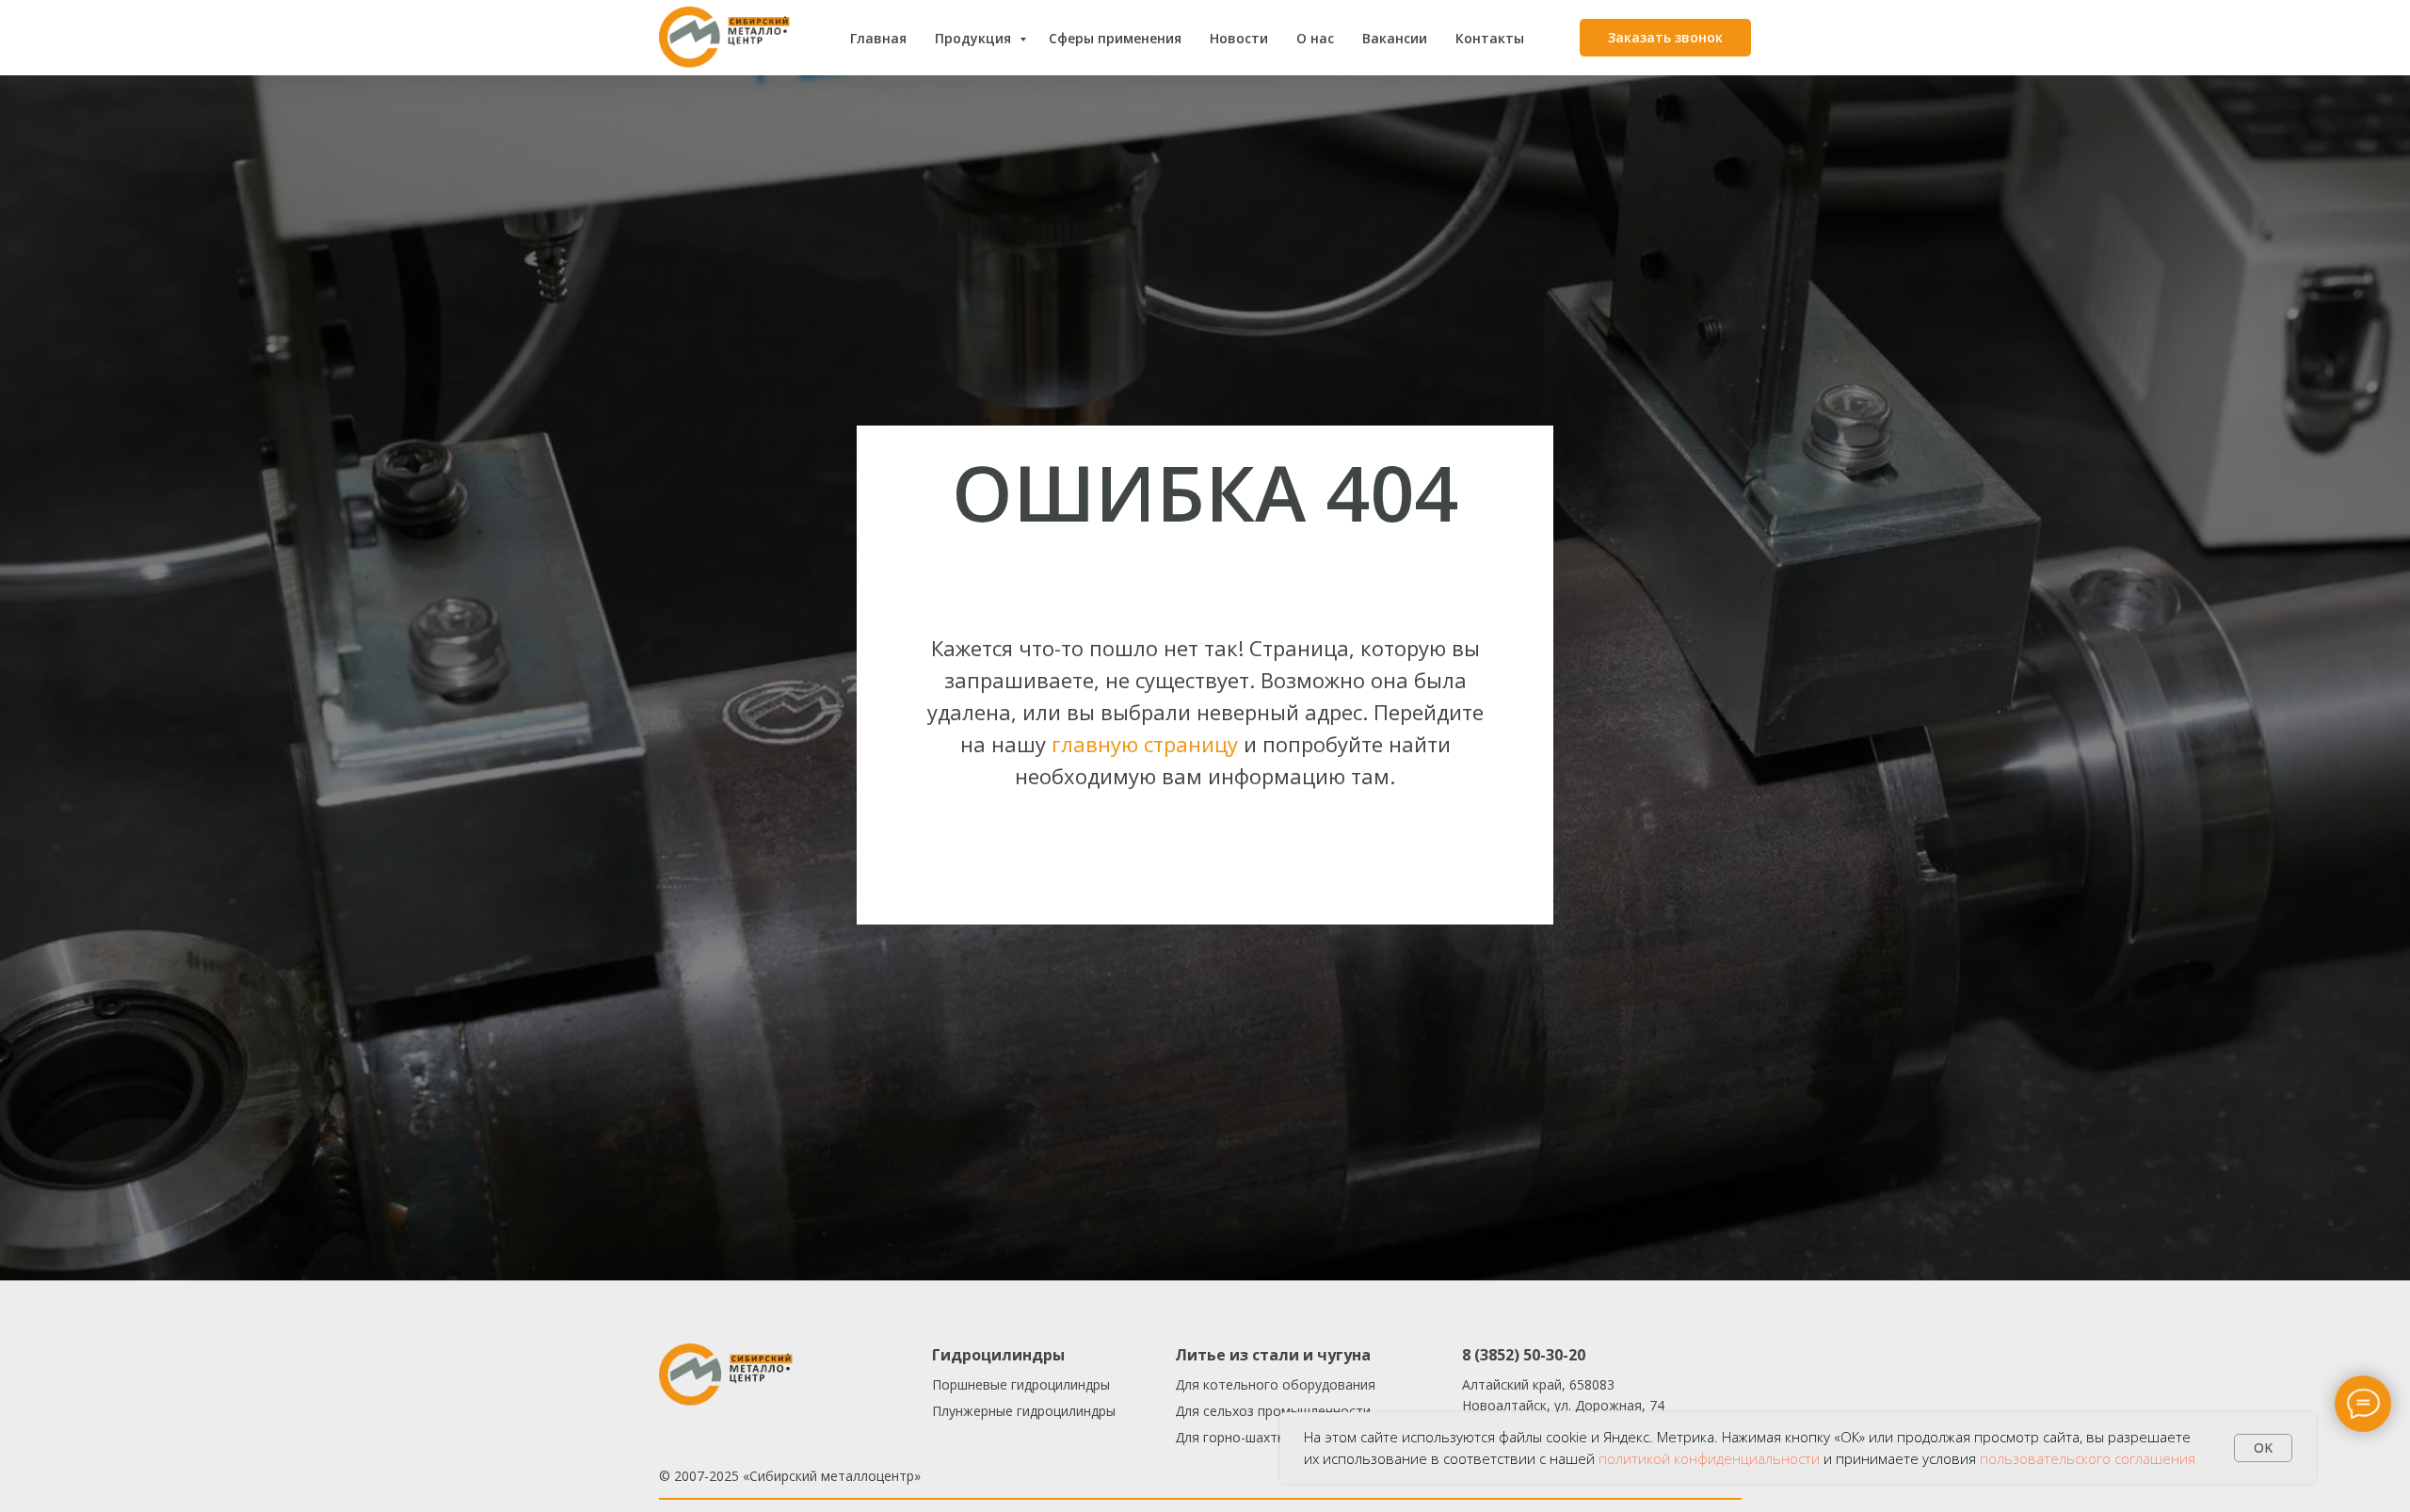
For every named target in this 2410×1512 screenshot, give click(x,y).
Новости (1239, 38)
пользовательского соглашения (2088, 1458)
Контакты (1490, 38)
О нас (1315, 38)
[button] (1665, 38)
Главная (878, 38)
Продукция (975, 38)
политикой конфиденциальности (1709, 1458)
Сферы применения (1115, 38)
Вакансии (1395, 38)
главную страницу (1145, 744)
